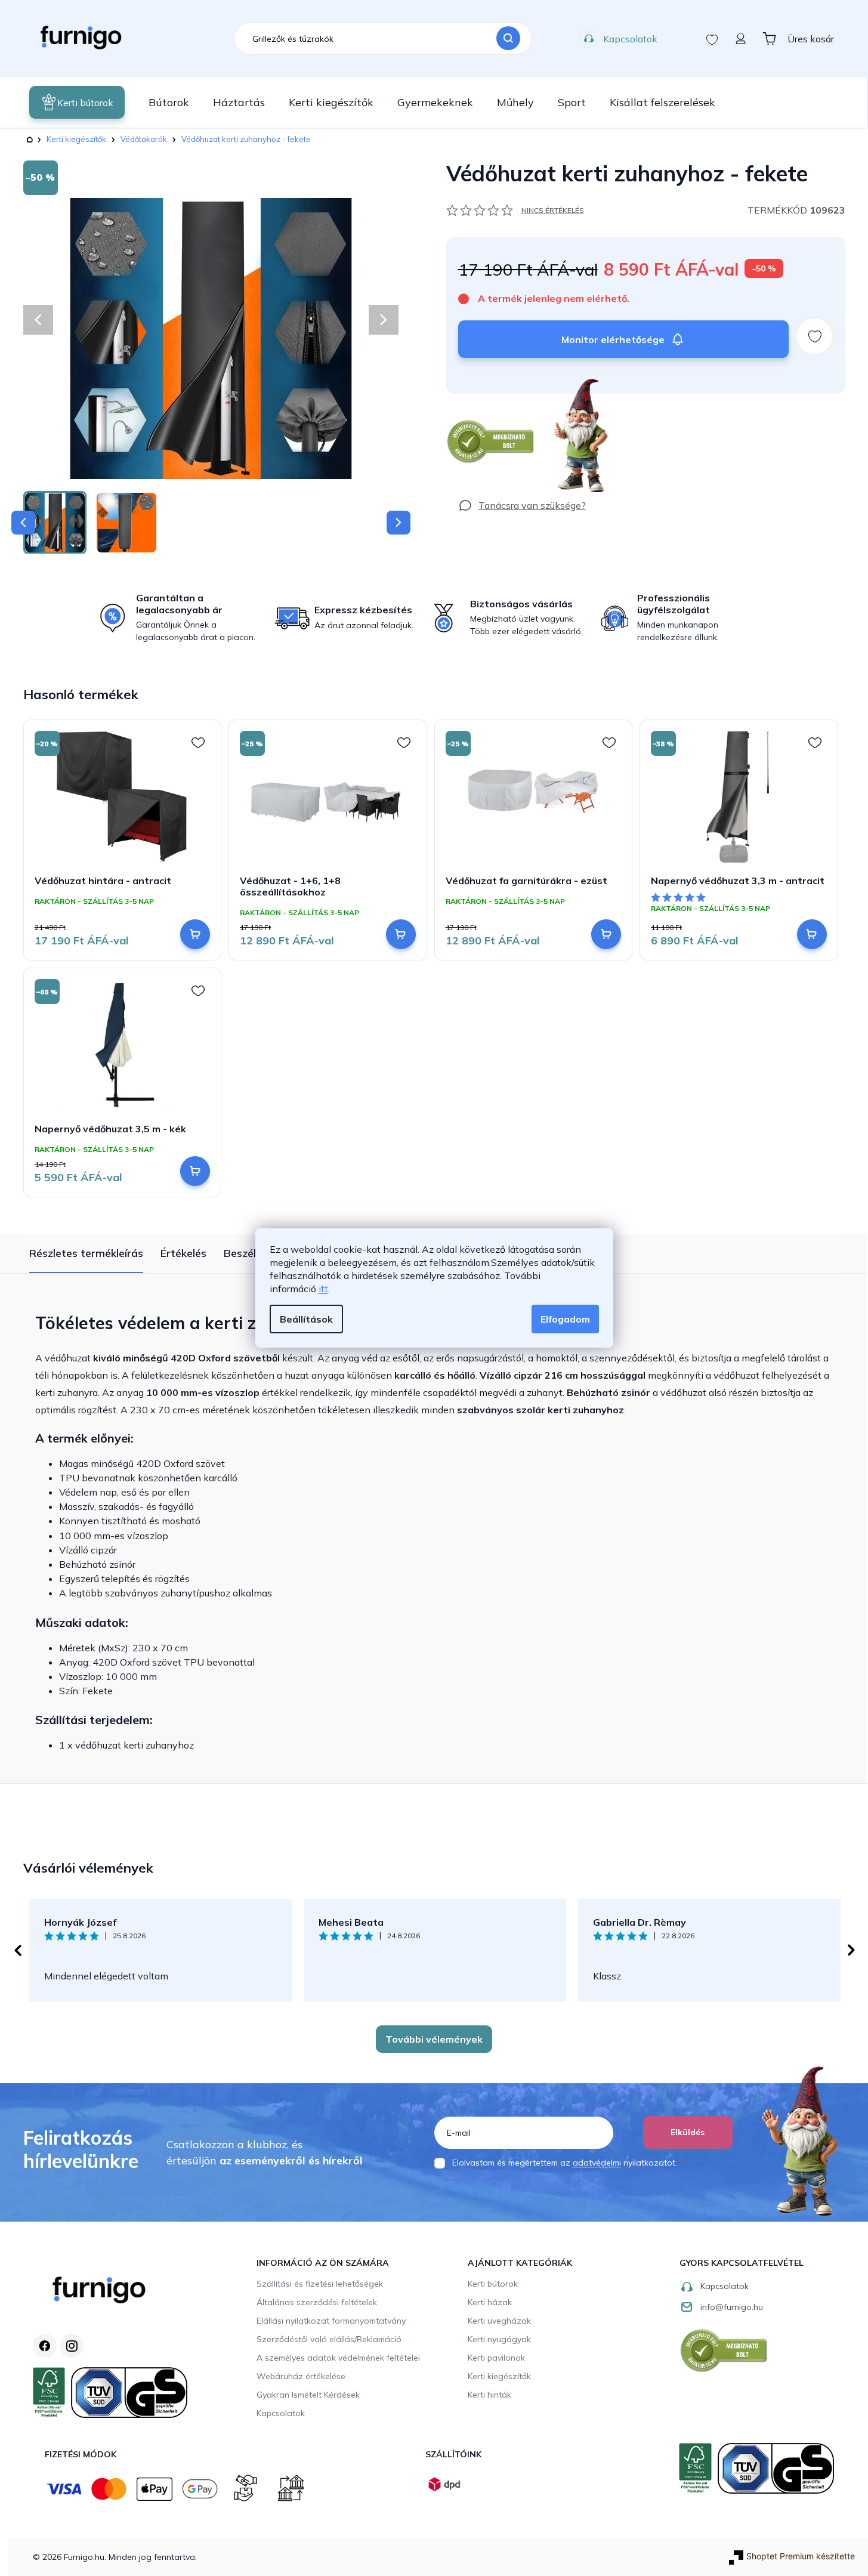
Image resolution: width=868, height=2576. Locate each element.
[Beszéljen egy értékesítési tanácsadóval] (522, 505)
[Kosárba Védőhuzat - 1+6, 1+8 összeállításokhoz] (401, 934)
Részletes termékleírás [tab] (86, 1253)
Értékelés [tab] (183, 1253)
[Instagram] (72, 2346)
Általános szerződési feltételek (317, 2302)
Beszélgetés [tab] (254, 1253)
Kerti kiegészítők (499, 2376)
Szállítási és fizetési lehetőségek (320, 2284)
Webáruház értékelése (301, 2376)
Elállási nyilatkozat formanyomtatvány (331, 2321)
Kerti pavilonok (496, 2358)
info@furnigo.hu (732, 2307)
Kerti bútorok (493, 2284)
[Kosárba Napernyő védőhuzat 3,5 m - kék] (195, 1171)
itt (323, 1289)
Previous (17, 1950)
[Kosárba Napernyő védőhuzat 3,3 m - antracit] (812, 934)
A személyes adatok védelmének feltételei (338, 2358)
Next (851, 1950)
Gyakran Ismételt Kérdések (308, 2395)
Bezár (468, 400)
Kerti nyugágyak (499, 2339)
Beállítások (306, 1319)
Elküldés (688, 2132)
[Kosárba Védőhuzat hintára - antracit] (195, 934)
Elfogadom (565, 1319)
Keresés (508, 39)
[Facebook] (45, 2346)
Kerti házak (490, 2302)
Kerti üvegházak (499, 2321)
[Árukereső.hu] (491, 442)
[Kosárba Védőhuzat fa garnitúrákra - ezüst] (606, 934)
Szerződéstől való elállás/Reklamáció (329, 2339)
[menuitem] (77, 102)
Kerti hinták (489, 2395)
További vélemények (434, 2039)
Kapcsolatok (630, 39)
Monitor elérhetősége (613, 339)
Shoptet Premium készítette (801, 2556)
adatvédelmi (597, 2163)
